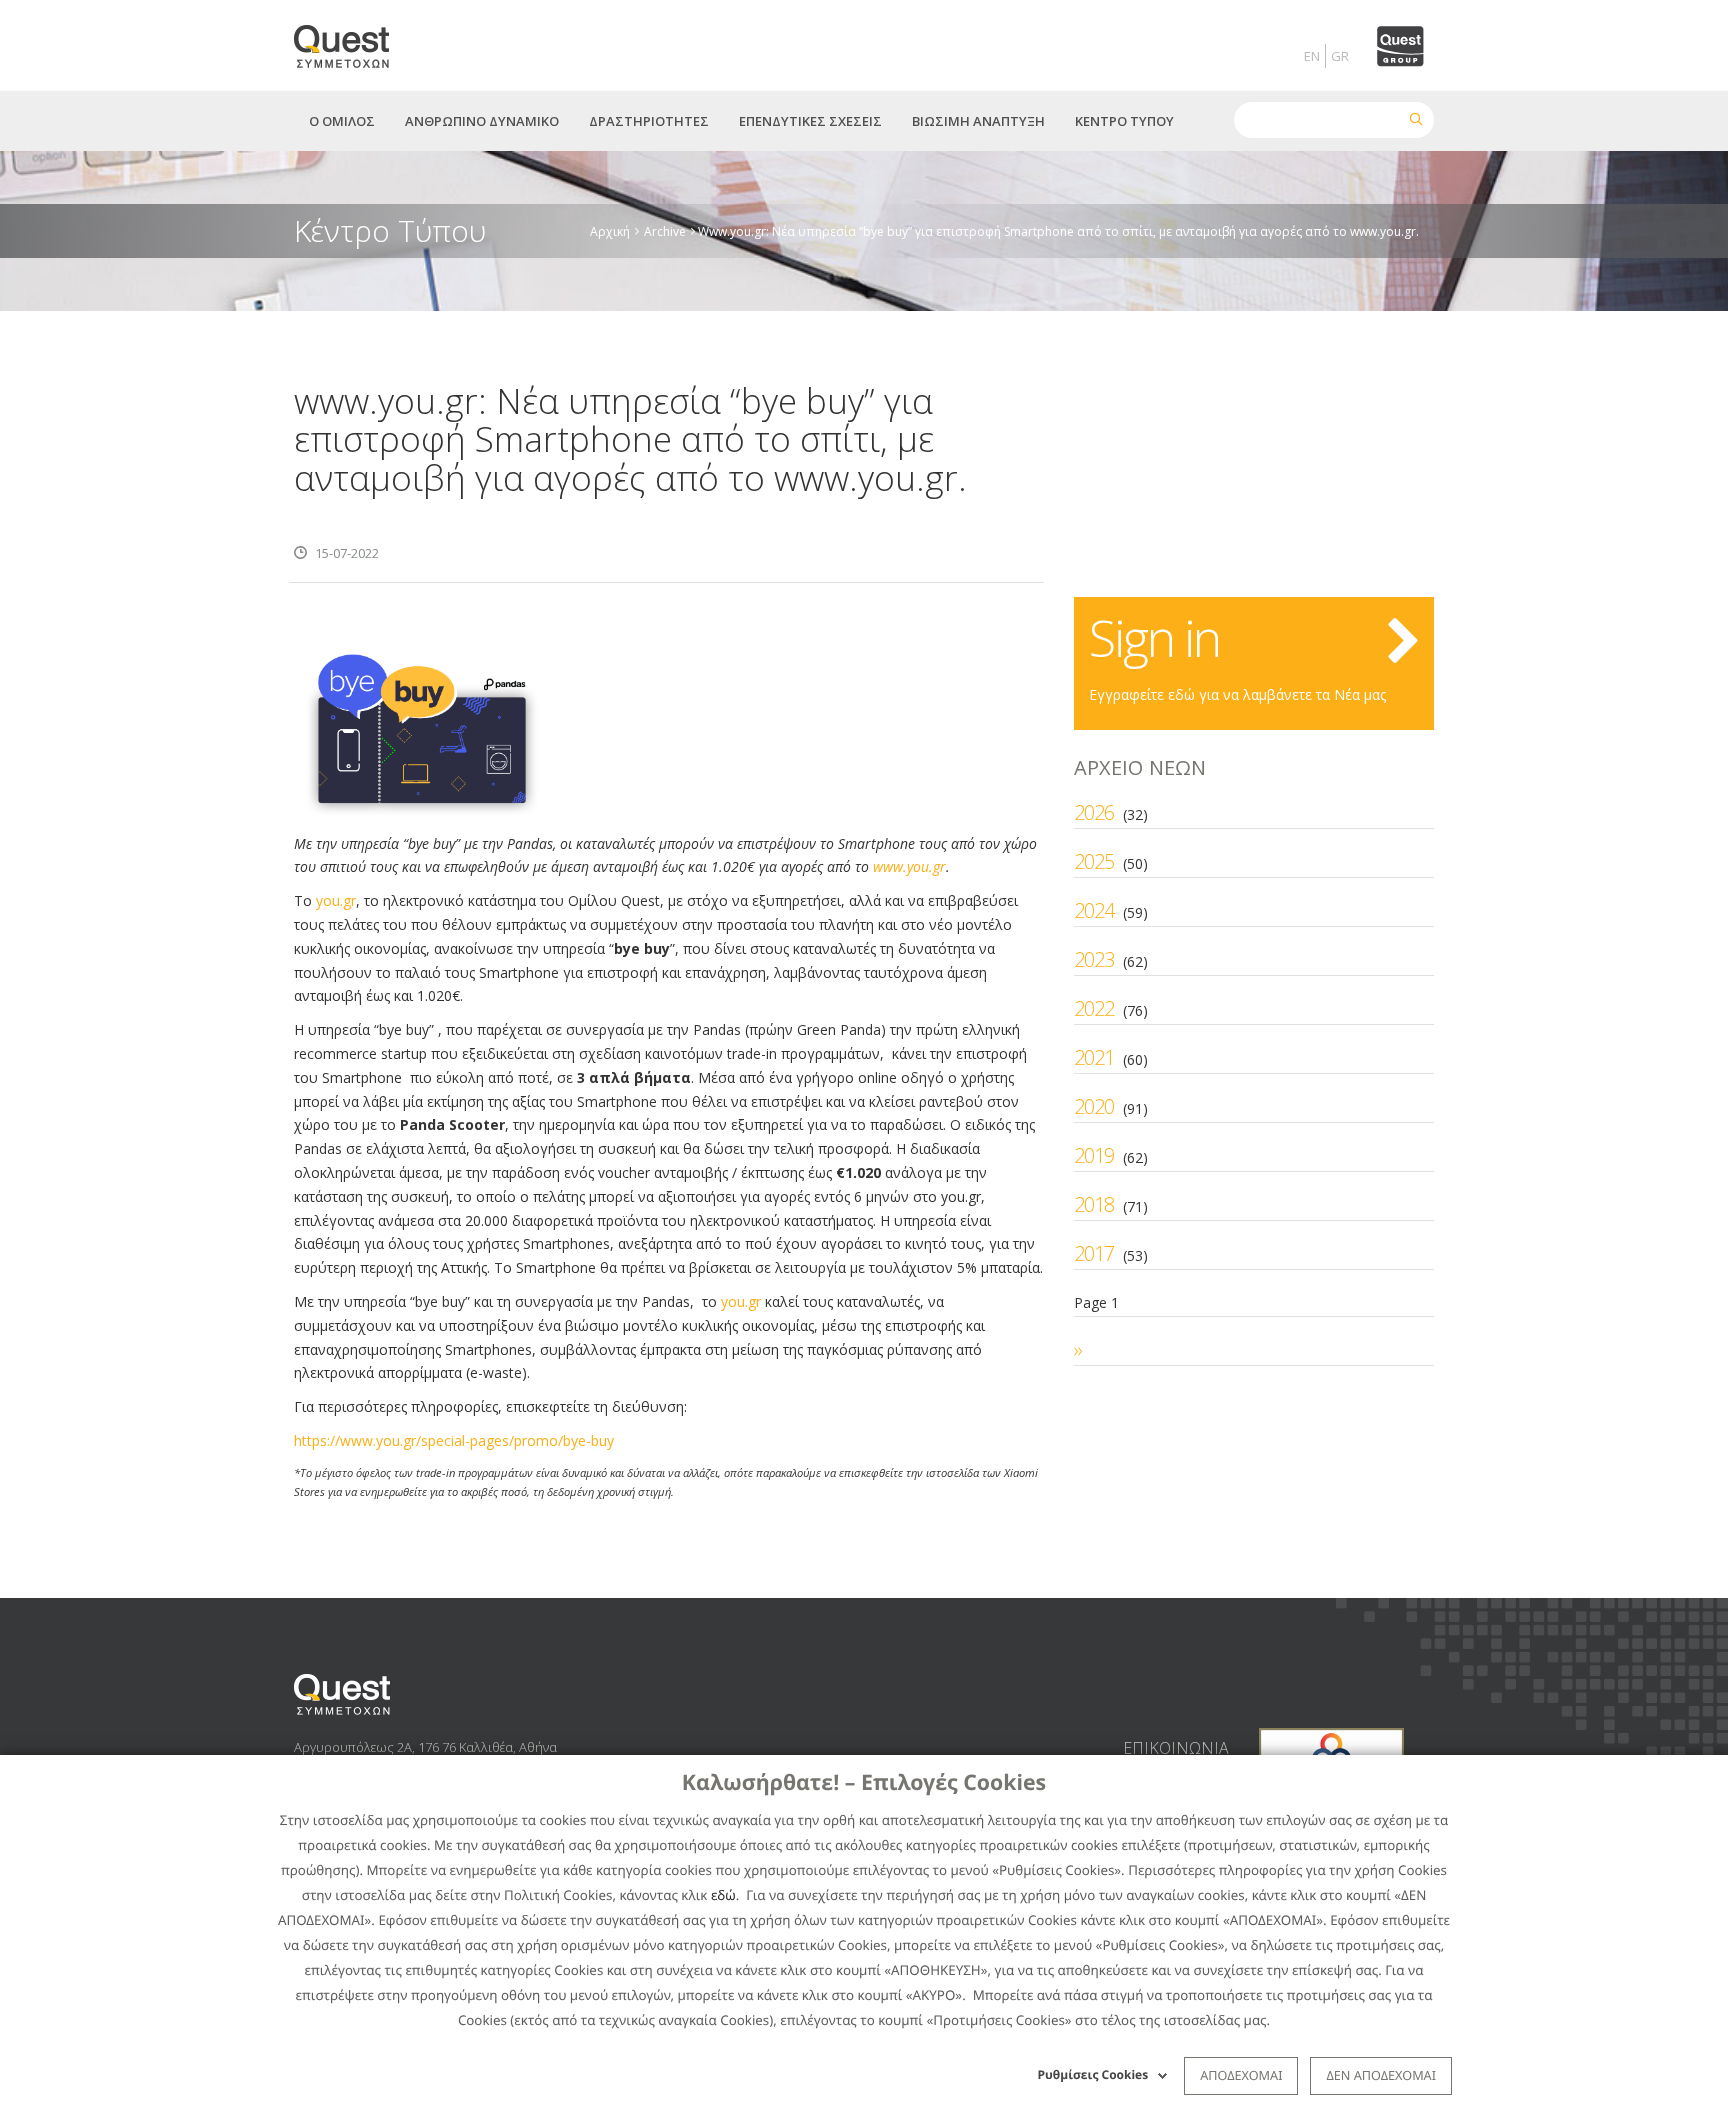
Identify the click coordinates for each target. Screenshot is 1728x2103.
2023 (1094, 959)
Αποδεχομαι (1241, 2075)
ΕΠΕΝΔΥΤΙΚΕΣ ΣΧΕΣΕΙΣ (810, 121)
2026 (1094, 812)
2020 (1094, 1106)
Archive (665, 230)
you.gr (336, 900)
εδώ (723, 1895)
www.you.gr (909, 866)
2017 (1094, 1253)
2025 (1094, 861)
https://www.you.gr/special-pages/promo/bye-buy (454, 1440)
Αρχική (610, 230)
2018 (1094, 1204)
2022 (1094, 1008)
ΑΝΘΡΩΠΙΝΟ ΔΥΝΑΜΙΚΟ (482, 121)
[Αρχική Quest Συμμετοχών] (353, 39)
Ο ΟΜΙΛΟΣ (342, 121)
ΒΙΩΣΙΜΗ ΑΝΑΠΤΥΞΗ (978, 121)
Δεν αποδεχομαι (1381, 2075)
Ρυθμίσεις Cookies (1093, 2074)
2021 (1094, 1057)
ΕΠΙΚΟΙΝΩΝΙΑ (1176, 1748)
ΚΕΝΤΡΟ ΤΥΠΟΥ (1124, 121)
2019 (1094, 1155)
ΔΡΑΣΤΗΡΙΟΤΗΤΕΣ (649, 121)
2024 (1094, 910)
